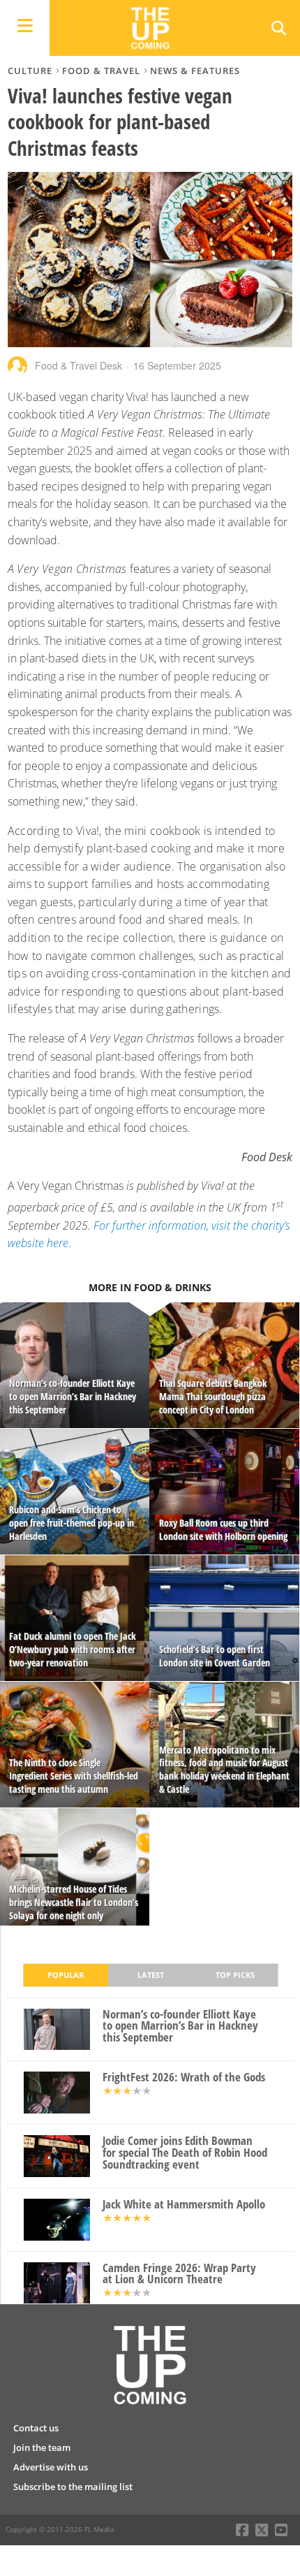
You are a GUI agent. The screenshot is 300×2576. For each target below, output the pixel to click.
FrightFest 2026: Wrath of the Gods (184, 2077)
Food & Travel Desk (78, 365)
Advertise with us (51, 2467)
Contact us (36, 2428)
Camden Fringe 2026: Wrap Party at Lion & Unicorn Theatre (179, 2274)
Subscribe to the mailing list (73, 2487)
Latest (151, 1975)
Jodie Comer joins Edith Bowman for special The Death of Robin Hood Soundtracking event (185, 2153)
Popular (66, 1975)
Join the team (42, 2447)
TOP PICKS (235, 1975)
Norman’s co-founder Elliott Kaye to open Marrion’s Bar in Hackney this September (180, 2026)
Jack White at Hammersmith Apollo (184, 2205)
